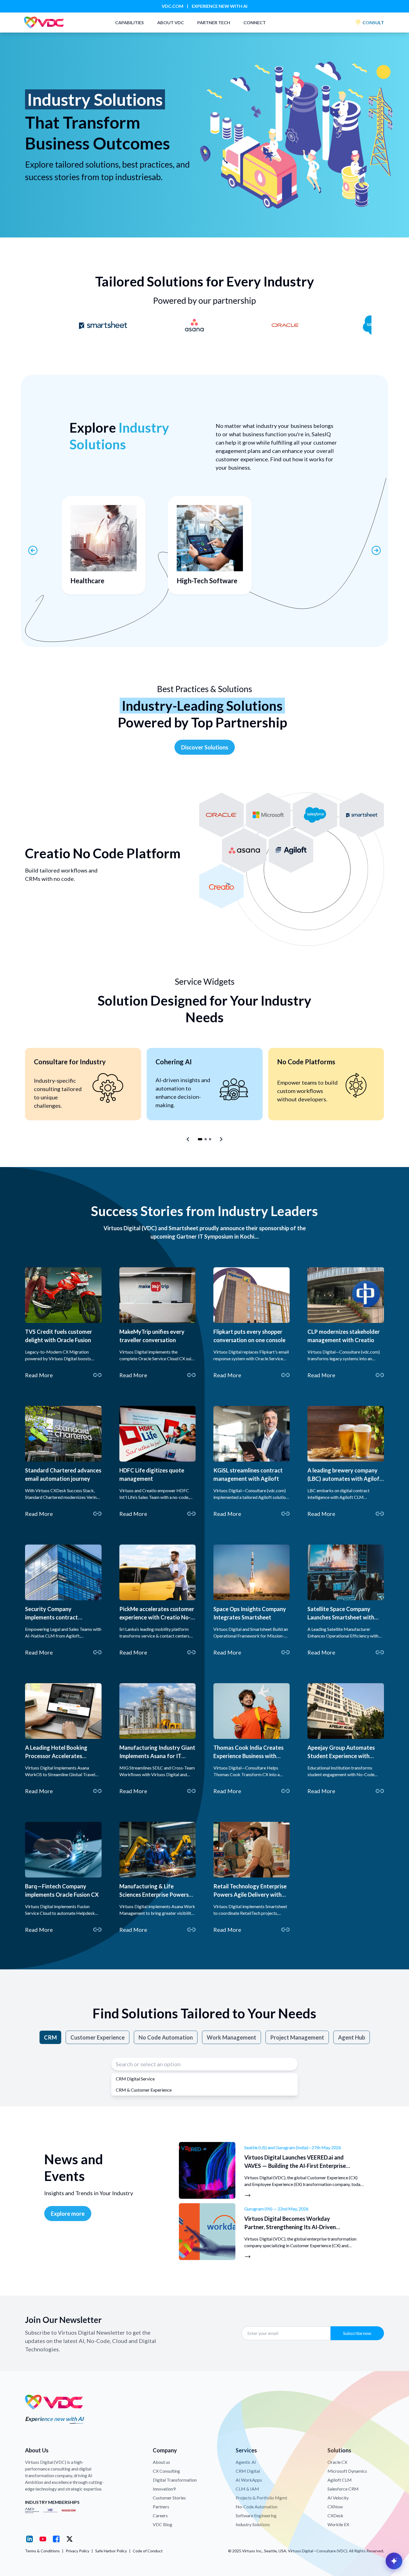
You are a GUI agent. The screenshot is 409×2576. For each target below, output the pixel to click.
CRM (50, 2037)
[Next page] (376, 550)
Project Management (297, 2037)
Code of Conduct (148, 2551)
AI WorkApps (249, 2480)
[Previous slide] (188, 1139)
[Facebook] (56, 2539)
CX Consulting (166, 2471)
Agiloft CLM (340, 2480)
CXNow (335, 2507)
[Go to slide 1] (200, 1139)
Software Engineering (256, 2515)
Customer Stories (169, 2498)
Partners (161, 2507)
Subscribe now (357, 2333)
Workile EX (338, 2524)
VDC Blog (162, 2524)
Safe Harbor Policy (111, 2551)
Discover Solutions (205, 747)
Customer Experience (98, 2037)
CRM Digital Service (135, 2079)
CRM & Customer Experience (144, 2090)
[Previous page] (33, 550)
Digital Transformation (175, 2480)
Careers (160, 2515)
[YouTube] (43, 2539)
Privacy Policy (77, 2551)
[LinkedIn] (29, 2539)
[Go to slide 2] (206, 1139)
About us (161, 2462)
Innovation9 (164, 2489)
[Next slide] (221, 1139)
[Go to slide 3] (210, 1139)
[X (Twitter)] (70, 2539)
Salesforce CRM (343, 2489)
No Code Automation (166, 2037)
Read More (39, 1375)
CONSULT (373, 22)
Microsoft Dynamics (347, 2471)
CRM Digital (248, 2471)
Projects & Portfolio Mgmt (261, 2498)
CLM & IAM (247, 2489)
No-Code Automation (257, 2507)
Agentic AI (246, 2462)
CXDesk (335, 2515)
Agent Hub (352, 2037)
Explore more (68, 2214)
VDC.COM (173, 6)
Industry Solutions (253, 2524)
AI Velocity (338, 2498)
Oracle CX (337, 2462)
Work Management (231, 2037)
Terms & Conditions (42, 2551)
